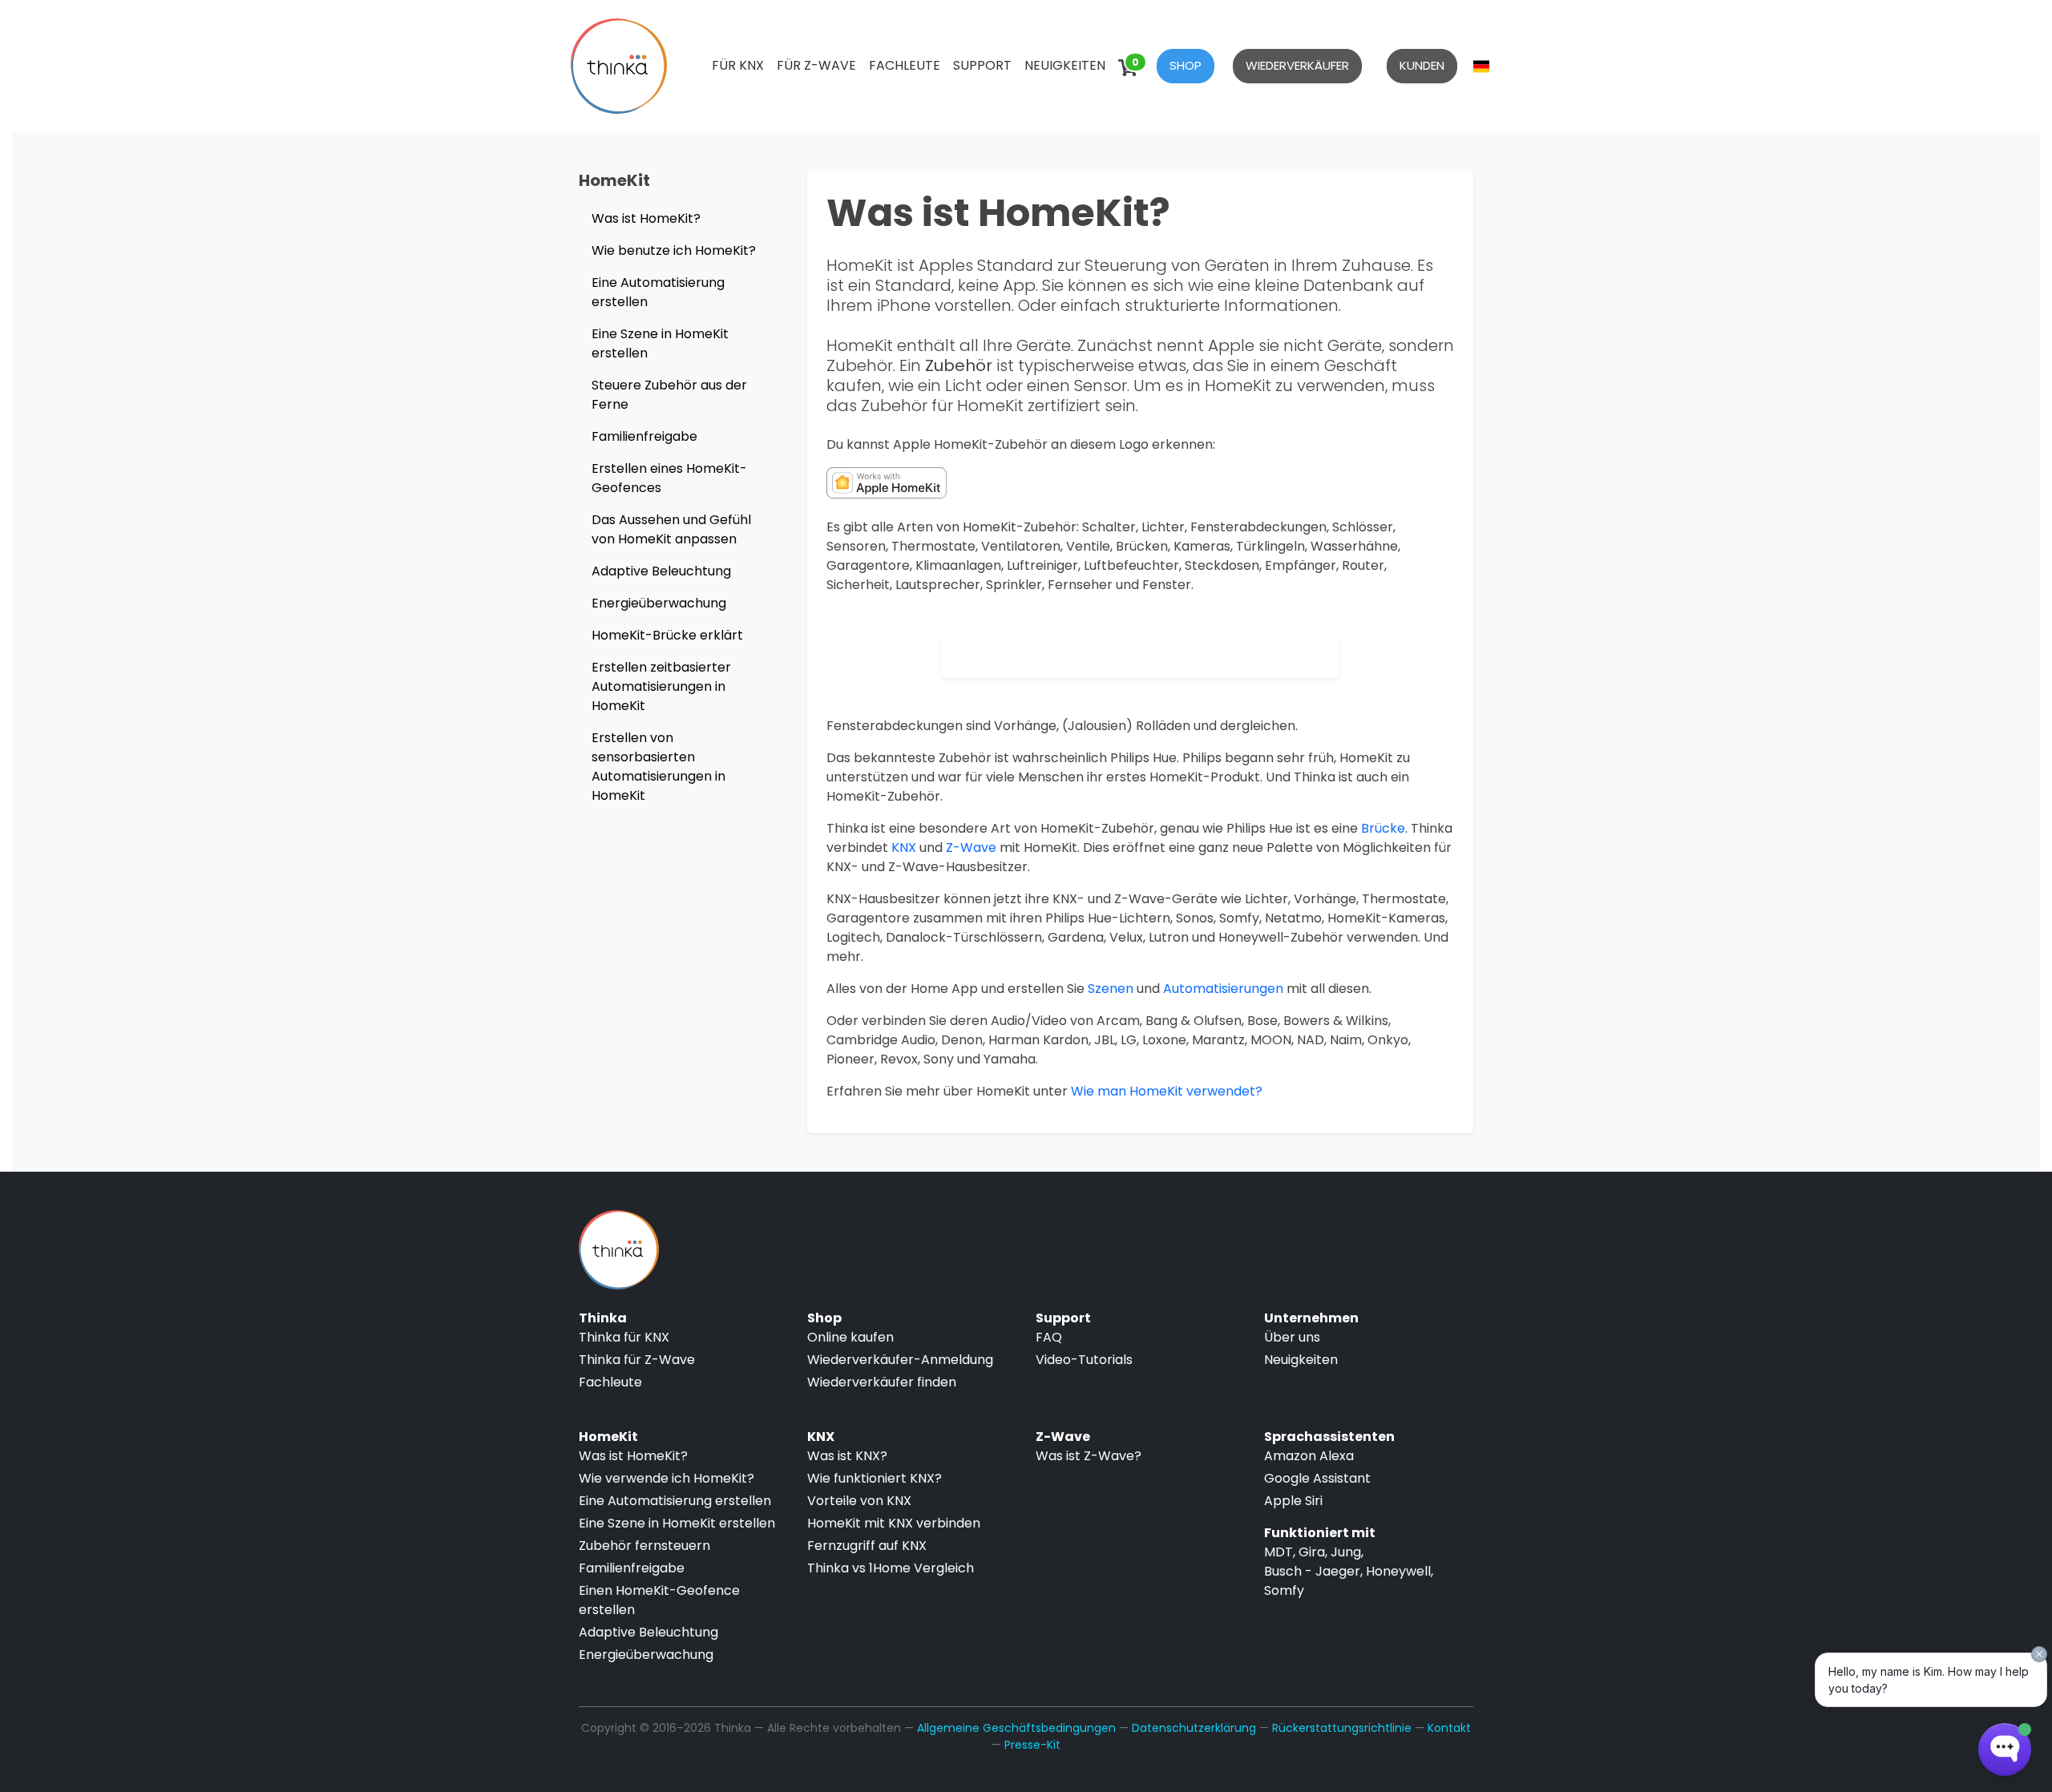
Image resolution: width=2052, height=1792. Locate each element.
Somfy (1284, 1590)
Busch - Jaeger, (1313, 1571)
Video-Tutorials (1084, 1360)
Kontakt (1449, 1728)
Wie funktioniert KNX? (875, 1478)
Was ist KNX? (847, 1456)
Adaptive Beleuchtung (661, 571)
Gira (1312, 1552)
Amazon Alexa (1309, 1456)
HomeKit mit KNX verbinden (894, 1523)
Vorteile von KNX (859, 1501)
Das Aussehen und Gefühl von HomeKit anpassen (671, 529)
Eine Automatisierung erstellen (658, 292)
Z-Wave (971, 848)
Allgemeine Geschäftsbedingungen (1016, 1728)
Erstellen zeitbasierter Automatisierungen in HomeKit (661, 686)
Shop (1186, 65)
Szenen (1111, 989)
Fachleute (905, 65)
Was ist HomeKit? (646, 218)
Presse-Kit (1032, 1745)
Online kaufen (850, 1337)
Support (982, 65)
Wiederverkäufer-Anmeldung (900, 1360)
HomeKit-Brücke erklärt (667, 635)
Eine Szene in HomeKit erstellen (660, 343)
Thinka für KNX (624, 1337)
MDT (1278, 1552)
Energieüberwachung (659, 603)
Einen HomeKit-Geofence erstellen (659, 1600)
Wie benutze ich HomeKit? (674, 250)
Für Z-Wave (816, 65)
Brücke (1383, 828)
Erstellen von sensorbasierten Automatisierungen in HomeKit (658, 767)
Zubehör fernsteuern (644, 1546)
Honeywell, (1400, 1571)
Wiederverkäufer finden (882, 1382)
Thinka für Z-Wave (637, 1360)
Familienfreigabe (644, 436)
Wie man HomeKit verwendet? (1167, 1091)
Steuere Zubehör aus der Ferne (669, 395)
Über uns (1292, 1337)
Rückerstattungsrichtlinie (1342, 1728)
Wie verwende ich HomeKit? (666, 1478)
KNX (904, 848)
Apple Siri (1293, 1501)
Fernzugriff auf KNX (867, 1546)
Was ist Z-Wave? (1089, 1456)
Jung (1346, 1552)
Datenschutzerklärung (1194, 1728)
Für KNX (738, 65)
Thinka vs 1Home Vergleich (891, 1568)
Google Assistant (1317, 1478)
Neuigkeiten (1065, 65)
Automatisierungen (1223, 989)
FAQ (1049, 1337)
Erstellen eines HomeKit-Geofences (669, 478)
